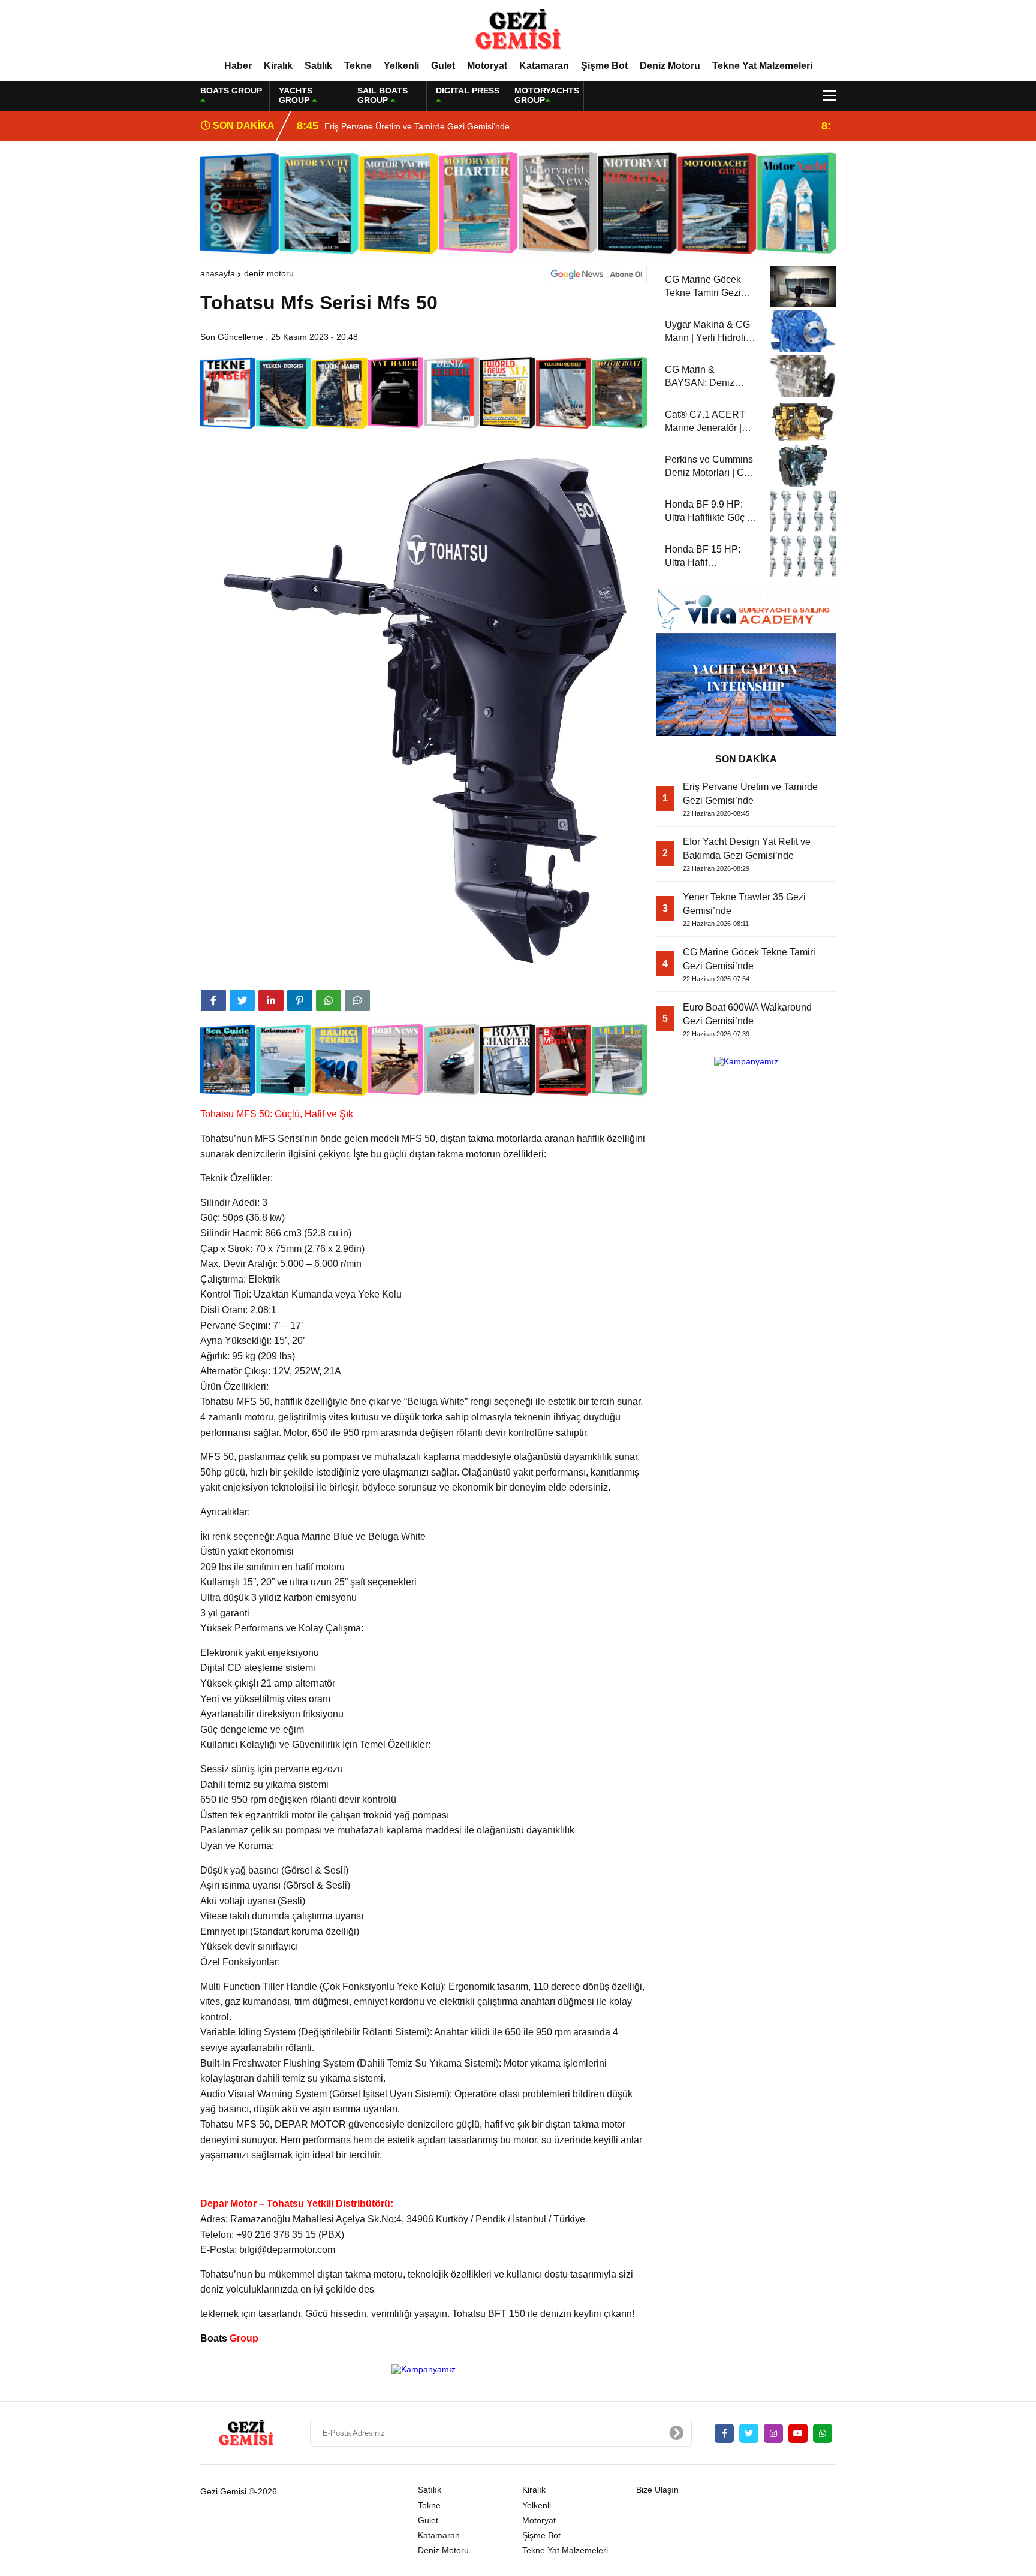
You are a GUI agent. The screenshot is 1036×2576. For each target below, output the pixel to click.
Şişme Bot (604, 66)
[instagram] (773, 2433)
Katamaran (544, 66)
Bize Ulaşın (657, 2490)
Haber (238, 66)
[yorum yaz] (357, 1000)
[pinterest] (300, 1000)
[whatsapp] (823, 2433)
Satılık (318, 66)
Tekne (358, 66)
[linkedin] (271, 1000)
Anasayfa (218, 273)
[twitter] (242, 1000)
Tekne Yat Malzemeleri (762, 66)
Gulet (443, 66)
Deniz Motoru (670, 66)
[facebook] (213, 1000)
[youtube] (798, 2433)
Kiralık (278, 66)
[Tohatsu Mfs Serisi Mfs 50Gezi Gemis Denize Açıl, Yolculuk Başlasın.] (518, 29)
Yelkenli (401, 66)
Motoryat (487, 66)
